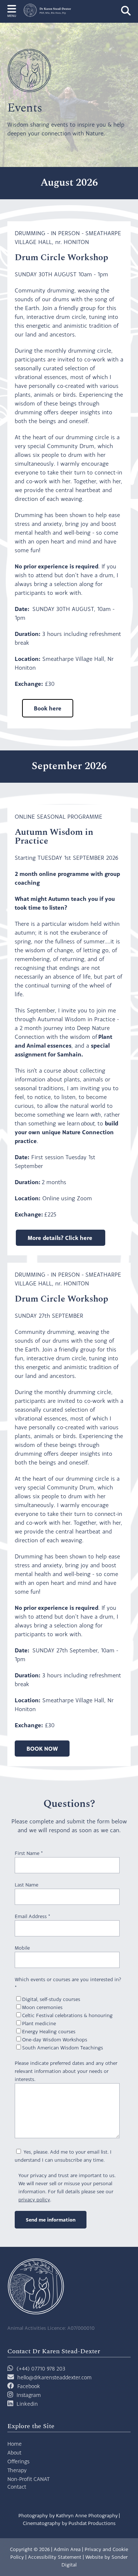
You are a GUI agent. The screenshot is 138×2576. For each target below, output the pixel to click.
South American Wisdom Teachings (63, 2048)
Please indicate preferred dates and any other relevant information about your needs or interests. (66, 2071)
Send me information (51, 2220)
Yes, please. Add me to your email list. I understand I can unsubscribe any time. (63, 2156)
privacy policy (34, 2200)
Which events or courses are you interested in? (68, 1983)
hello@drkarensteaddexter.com (54, 2377)
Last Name (26, 1885)
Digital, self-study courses (51, 1999)
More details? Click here (61, 1238)
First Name (29, 1853)
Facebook (29, 2386)
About (14, 2453)
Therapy (17, 2470)
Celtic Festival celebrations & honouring (67, 2015)
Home (15, 2444)
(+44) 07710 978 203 (40, 2368)
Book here (48, 708)
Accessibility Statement (55, 2557)
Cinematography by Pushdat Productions (69, 2523)
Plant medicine (39, 2023)
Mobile (22, 1948)
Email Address (32, 1916)
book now (42, 1749)
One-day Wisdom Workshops (55, 2040)
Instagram (29, 2395)
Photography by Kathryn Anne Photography (68, 2515)
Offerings (18, 2461)
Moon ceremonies (42, 2007)
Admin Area (67, 2549)
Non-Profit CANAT (29, 2479)
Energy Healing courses (49, 2031)
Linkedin (27, 2404)
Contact (17, 2487)
